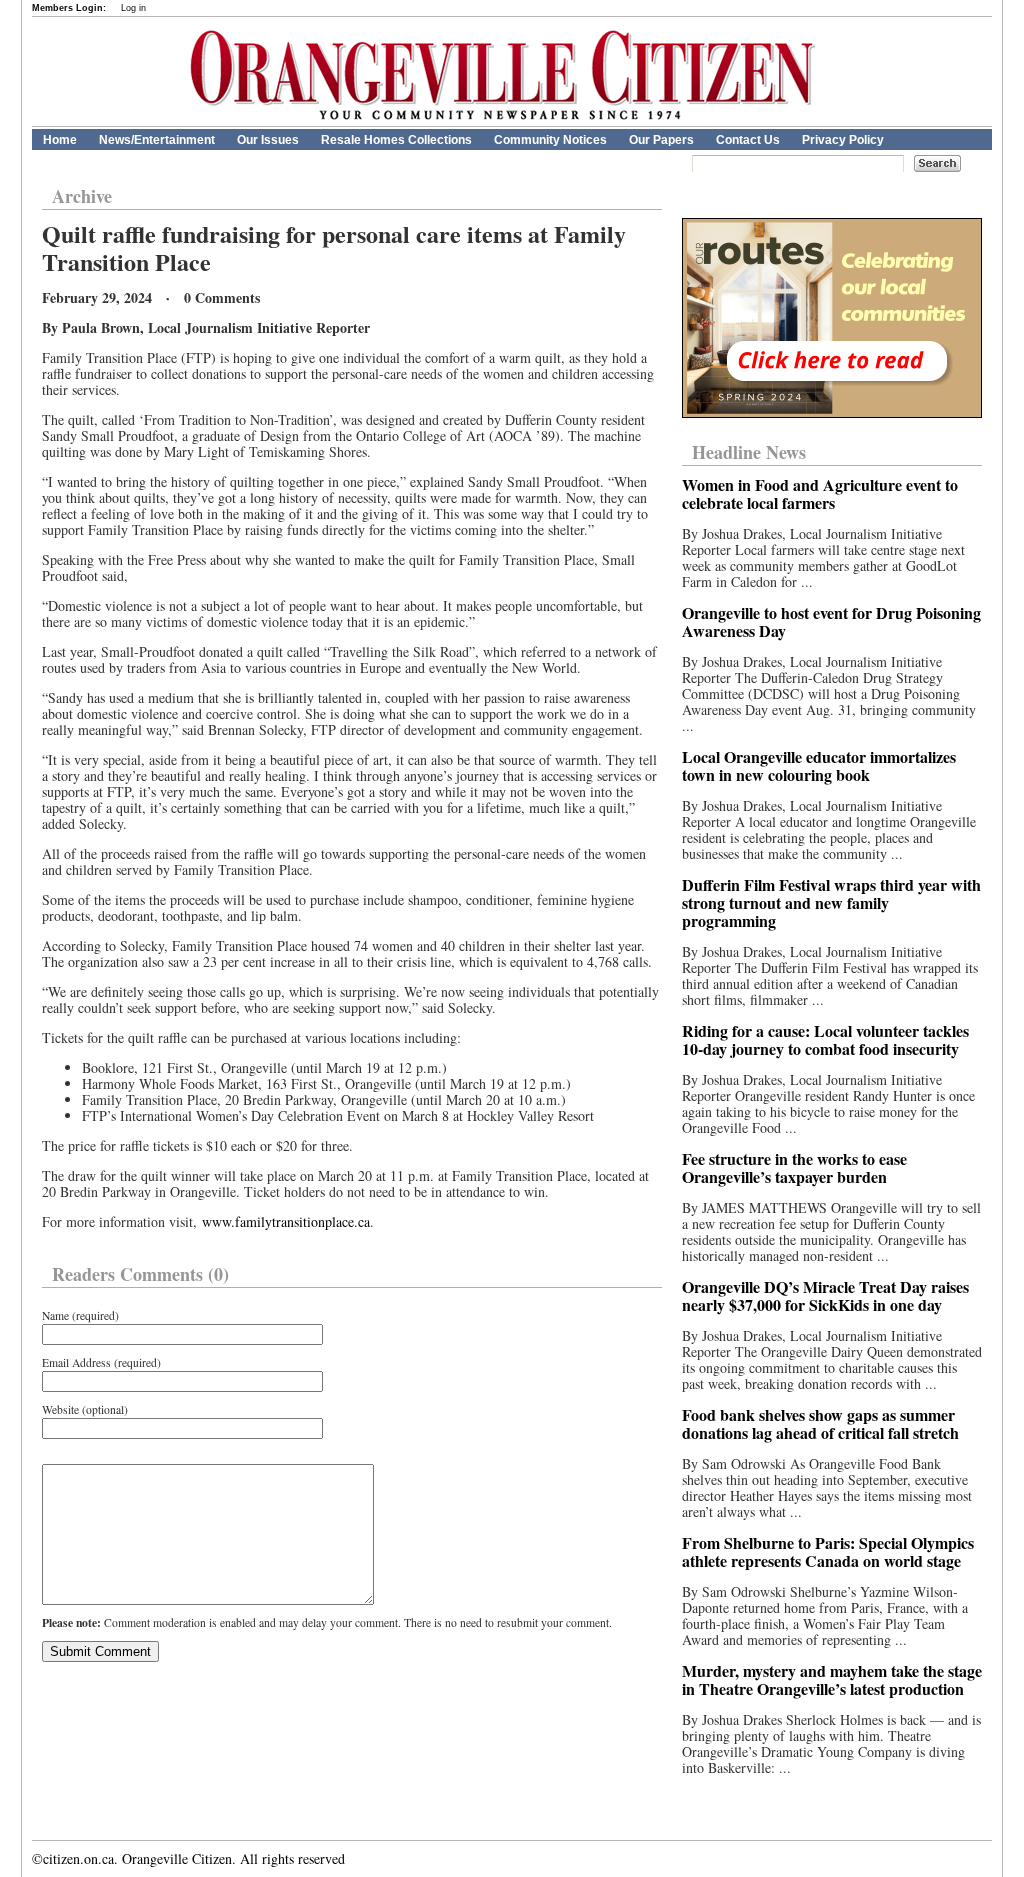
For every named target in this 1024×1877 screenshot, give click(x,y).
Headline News (749, 452)
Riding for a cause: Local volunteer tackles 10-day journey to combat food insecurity (825, 1039)
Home (60, 140)
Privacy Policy (843, 140)
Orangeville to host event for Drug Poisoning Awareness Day (831, 621)
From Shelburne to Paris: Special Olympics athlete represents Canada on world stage (828, 1551)
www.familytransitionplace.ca (286, 1221)
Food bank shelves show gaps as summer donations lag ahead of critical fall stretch (820, 1423)
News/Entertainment (157, 140)
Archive (82, 196)
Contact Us (748, 140)
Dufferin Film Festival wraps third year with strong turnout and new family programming (831, 902)
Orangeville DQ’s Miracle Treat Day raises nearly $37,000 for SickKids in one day (825, 1295)
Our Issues (268, 140)
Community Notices (550, 140)
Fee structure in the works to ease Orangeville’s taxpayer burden (794, 1167)
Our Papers (661, 140)
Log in (133, 8)
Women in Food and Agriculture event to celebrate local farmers (820, 493)
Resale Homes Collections (396, 140)
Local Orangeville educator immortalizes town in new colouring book (819, 765)
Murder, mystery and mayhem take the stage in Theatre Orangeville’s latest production (832, 1679)
